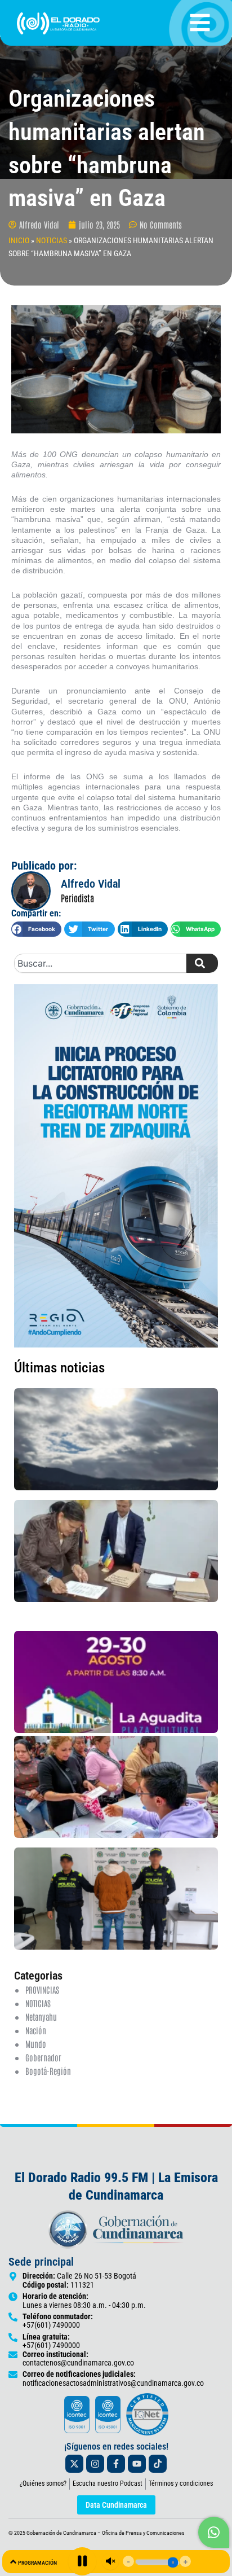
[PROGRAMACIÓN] (13, 2562)
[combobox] (100, 963)
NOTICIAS (52, 240)
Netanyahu (41, 2017)
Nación (36, 2030)
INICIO (19, 240)
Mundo (36, 2044)
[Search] (202, 963)
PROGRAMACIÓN (37, 2563)
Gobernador (43, 2057)
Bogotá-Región (48, 2071)
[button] (36, 929)
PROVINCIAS (42, 1989)
